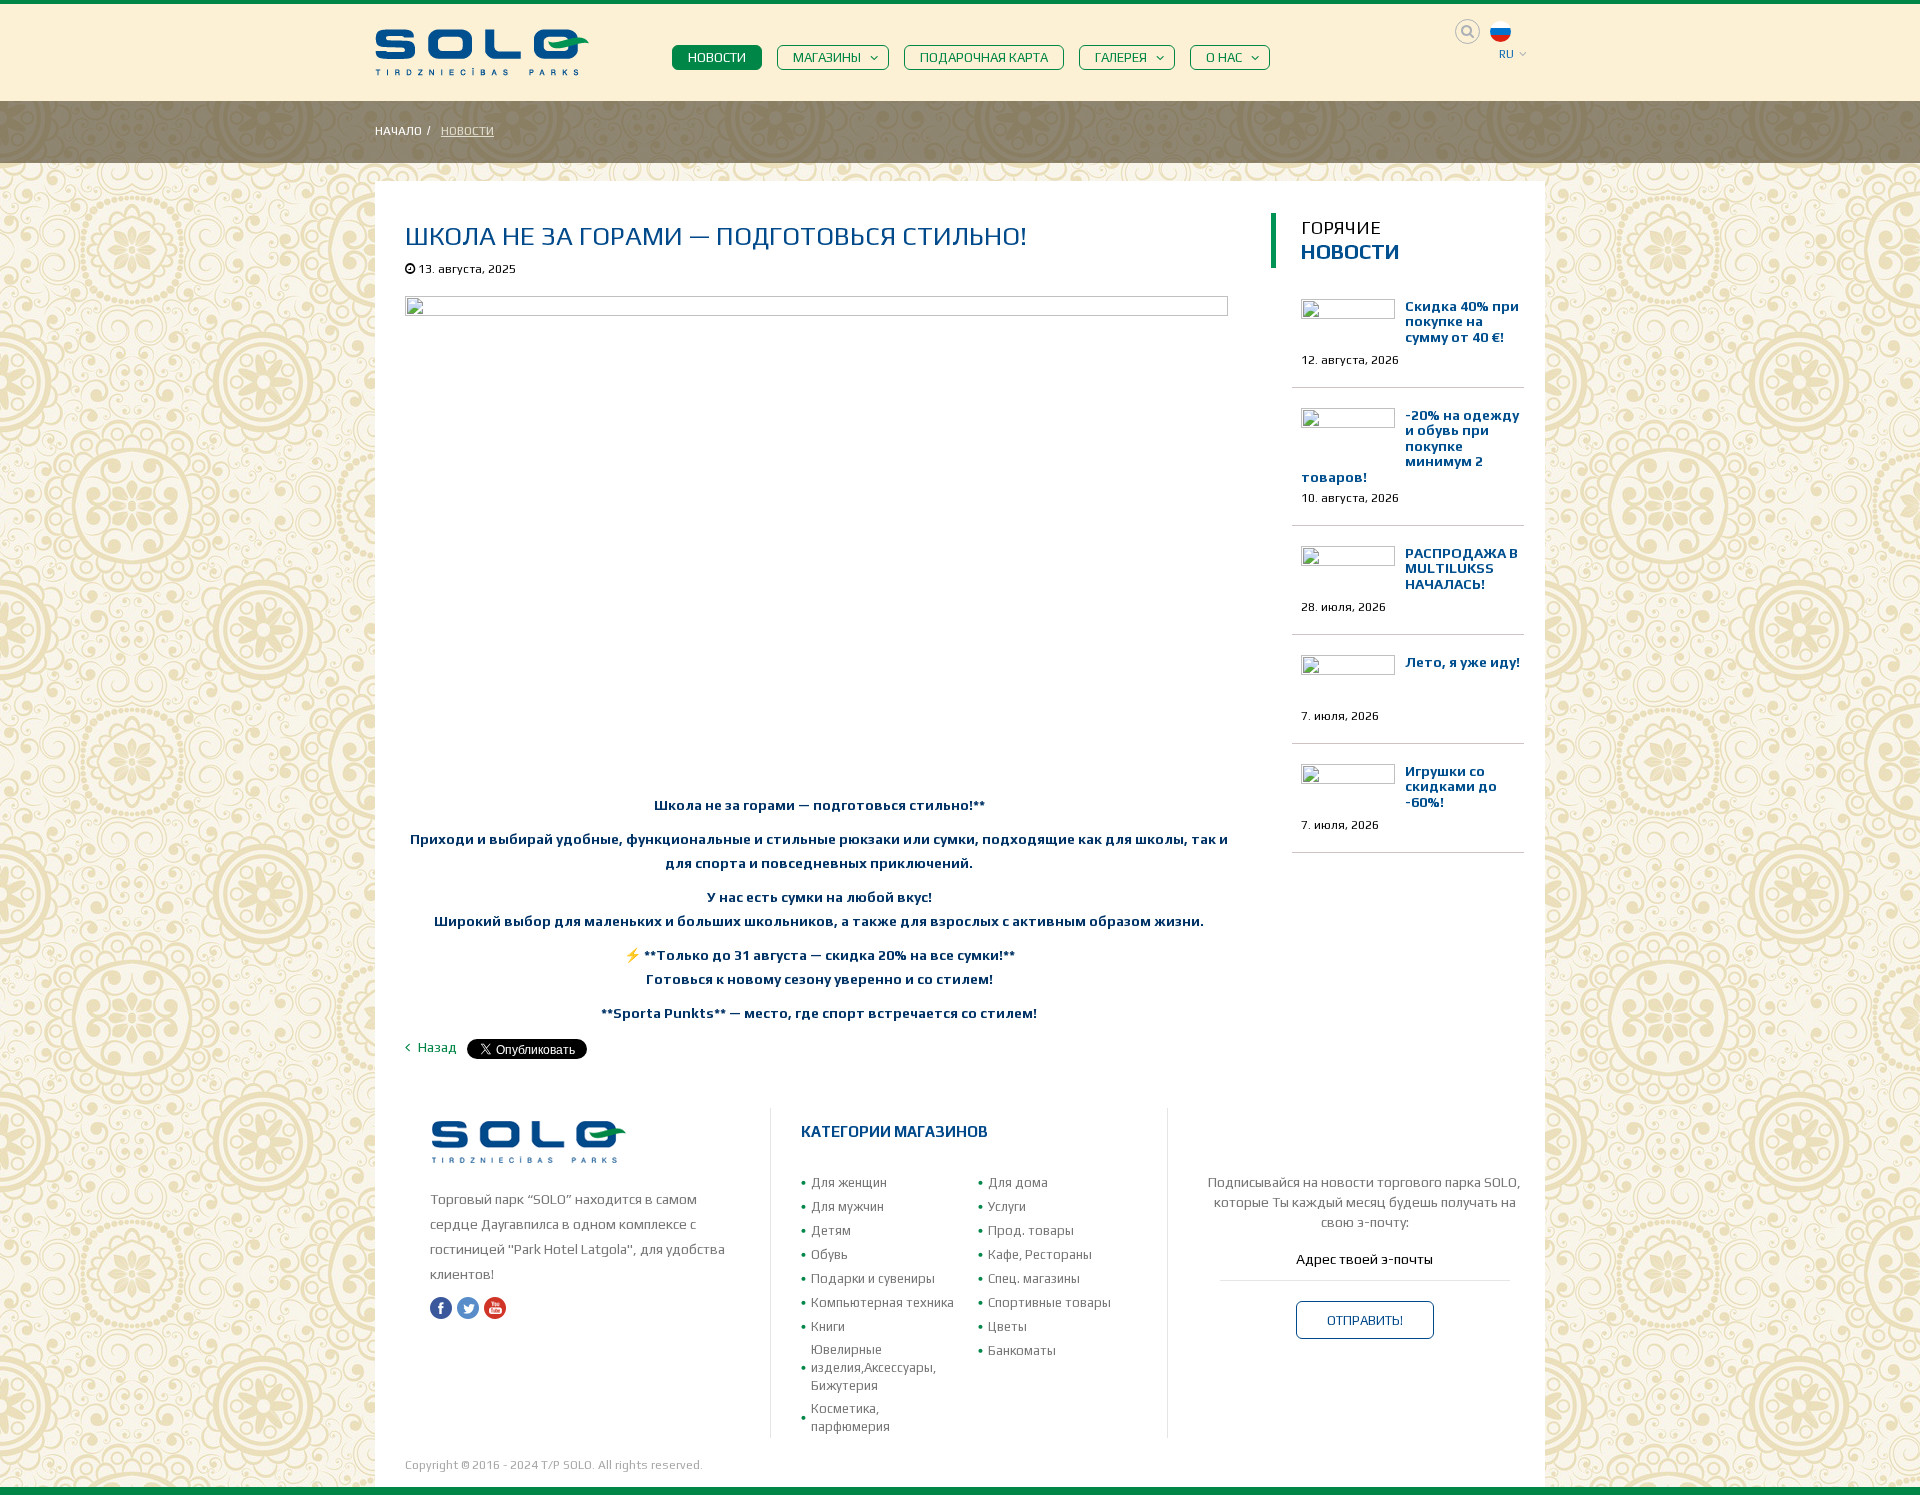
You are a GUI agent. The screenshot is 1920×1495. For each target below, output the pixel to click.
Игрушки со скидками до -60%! (1451, 786)
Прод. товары (1031, 1230)
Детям (831, 1230)
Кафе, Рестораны (1040, 1254)
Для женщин (849, 1182)
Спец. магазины (1034, 1278)
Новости (467, 131)
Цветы (1007, 1326)
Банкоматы (1022, 1350)
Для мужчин (847, 1206)
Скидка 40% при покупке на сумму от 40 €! (1462, 321)
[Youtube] (495, 1308)
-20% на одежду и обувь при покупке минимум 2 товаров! (1410, 446)
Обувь (829, 1254)
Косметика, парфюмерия (850, 1417)
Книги (828, 1326)
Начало (398, 131)
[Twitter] (468, 1308)
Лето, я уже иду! (1462, 662)
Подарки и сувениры (873, 1278)
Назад (436, 1047)
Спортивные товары (1049, 1302)
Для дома (1018, 1182)
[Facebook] (441, 1308)
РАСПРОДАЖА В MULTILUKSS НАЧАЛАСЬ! (1461, 568)
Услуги (1007, 1206)
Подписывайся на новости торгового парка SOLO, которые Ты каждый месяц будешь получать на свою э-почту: (1364, 1202)
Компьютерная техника (882, 1302)
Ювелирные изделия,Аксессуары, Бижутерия (873, 1367)
